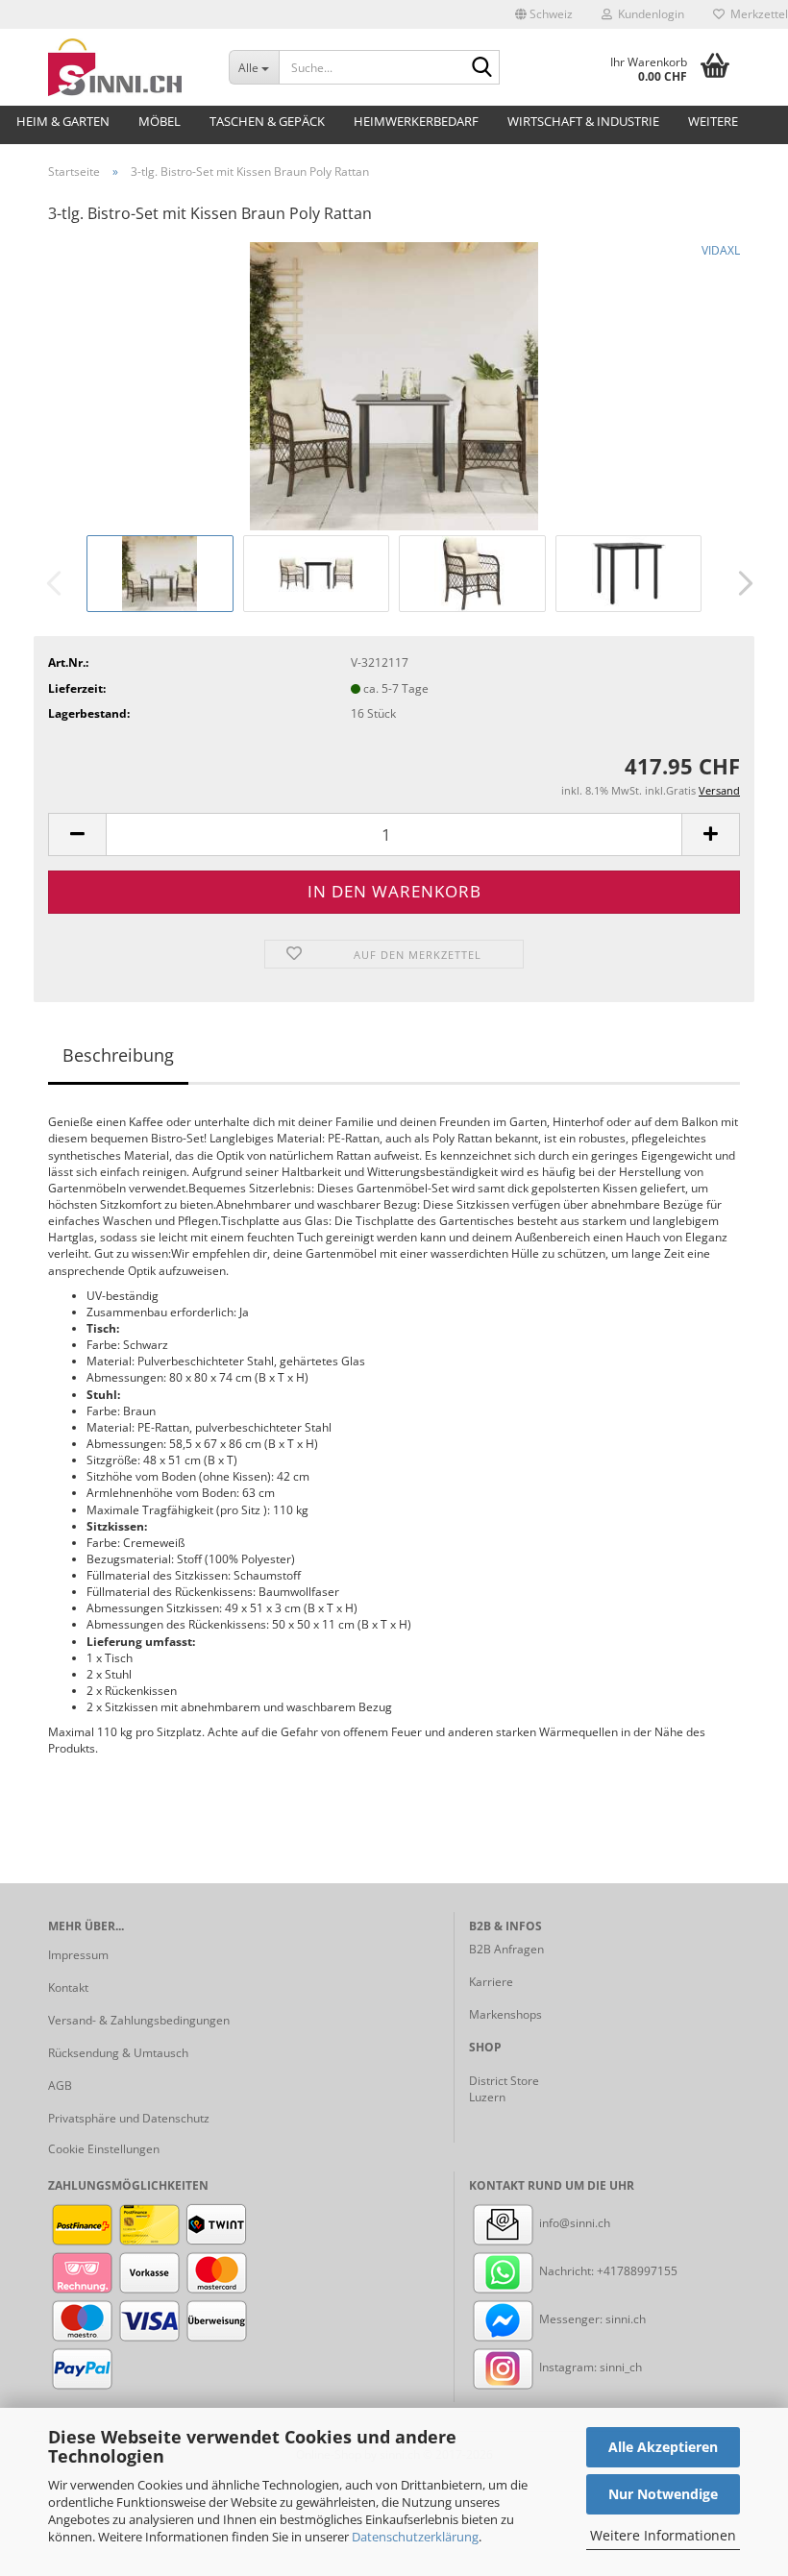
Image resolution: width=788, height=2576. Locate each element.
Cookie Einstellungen (104, 2149)
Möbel (160, 121)
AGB (60, 2085)
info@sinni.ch (573, 2223)
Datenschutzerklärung (415, 2537)
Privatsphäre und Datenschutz (129, 2118)
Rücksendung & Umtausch (118, 2053)
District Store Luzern (504, 2089)
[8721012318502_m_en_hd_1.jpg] (394, 385)
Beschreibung (118, 1055)
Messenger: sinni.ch (591, 2319)
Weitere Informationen (663, 2535)
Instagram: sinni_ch (589, 2367)
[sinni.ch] (124, 67)
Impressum (78, 1955)
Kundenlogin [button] (648, 14)
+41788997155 (637, 2271)
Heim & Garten (63, 121)
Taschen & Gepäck (267, 121)
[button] (544, 14)
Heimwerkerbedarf (416, 121)
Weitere (713, 121)
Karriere (491, 1982)
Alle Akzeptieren (663, 2447)
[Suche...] (481, 68)
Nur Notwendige (663, 2494)
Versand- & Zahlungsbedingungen (139, 2020)
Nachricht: (566, 2271)
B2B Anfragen (506, 1949)
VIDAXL (721, 250)
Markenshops (505, 2014)
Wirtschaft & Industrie (583, 121)
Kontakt (68, 1987)
